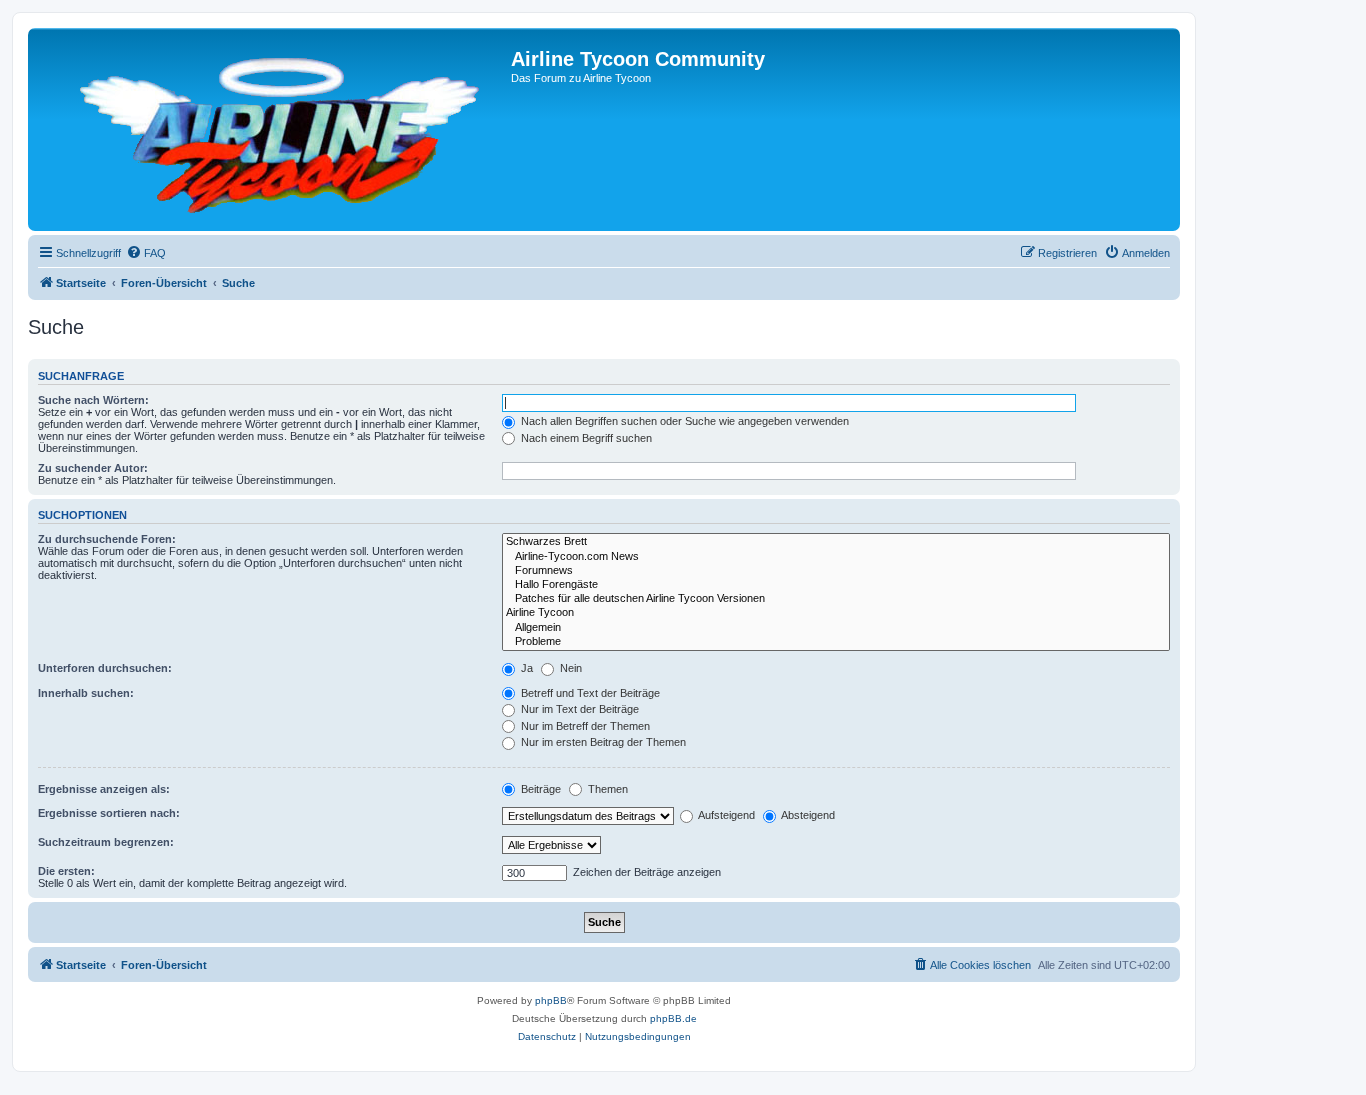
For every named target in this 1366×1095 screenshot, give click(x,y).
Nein (569, 668)
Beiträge (539, 789)
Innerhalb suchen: (86, 693)
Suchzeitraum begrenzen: (106, 842)
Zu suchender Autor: (93, 468)
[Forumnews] (836, 571)
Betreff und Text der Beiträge (589, 693)
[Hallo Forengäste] (836, 585)
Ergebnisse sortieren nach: (109, 813)
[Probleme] (836, 642)
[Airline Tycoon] (836, 613)
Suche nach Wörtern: (93, 400)
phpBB (551, 1000)
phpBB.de (673, 1018)
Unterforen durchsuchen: (105, 668)
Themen (606, 789)
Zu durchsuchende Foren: (107, 539)
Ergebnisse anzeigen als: (104, 789)
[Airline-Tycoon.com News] (836, 557)
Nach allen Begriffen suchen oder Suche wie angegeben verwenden (683, 421)
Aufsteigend (725, 815)
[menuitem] (146, 253)
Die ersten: (66, 871)
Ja (525, 668)
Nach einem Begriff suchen (585, 438)
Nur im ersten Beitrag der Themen (602, 742)
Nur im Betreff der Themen (584, 726)
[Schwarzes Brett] (836, 542)
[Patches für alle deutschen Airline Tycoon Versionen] (836, 599)
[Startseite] (272, 129)
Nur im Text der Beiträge (578, 709)
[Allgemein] (836, 628)
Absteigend (807, 815)
